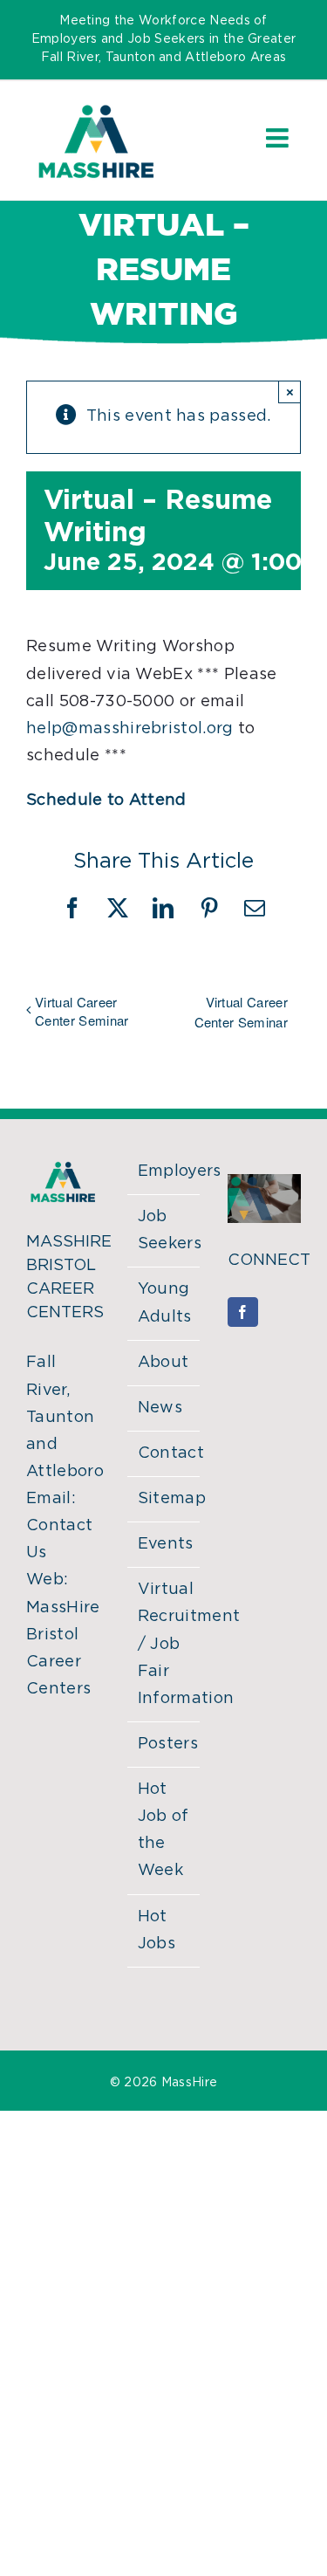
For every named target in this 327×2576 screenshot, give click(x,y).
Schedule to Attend (106, 800)
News (160, 1408)
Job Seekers (165, 1230)
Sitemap (165, 1499)
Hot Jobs (157, 1930)
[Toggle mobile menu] (279, 138)
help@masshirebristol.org (130, 729)
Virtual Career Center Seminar (82, 1011)
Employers (165, 1171)
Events (165, 1544)
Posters (165, 1744)
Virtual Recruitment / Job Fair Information (165, 1644)
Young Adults (165, 1303)
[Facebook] (242, 1312)
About (163, 1363)
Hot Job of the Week (163, 1830)
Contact (165, 1453)
